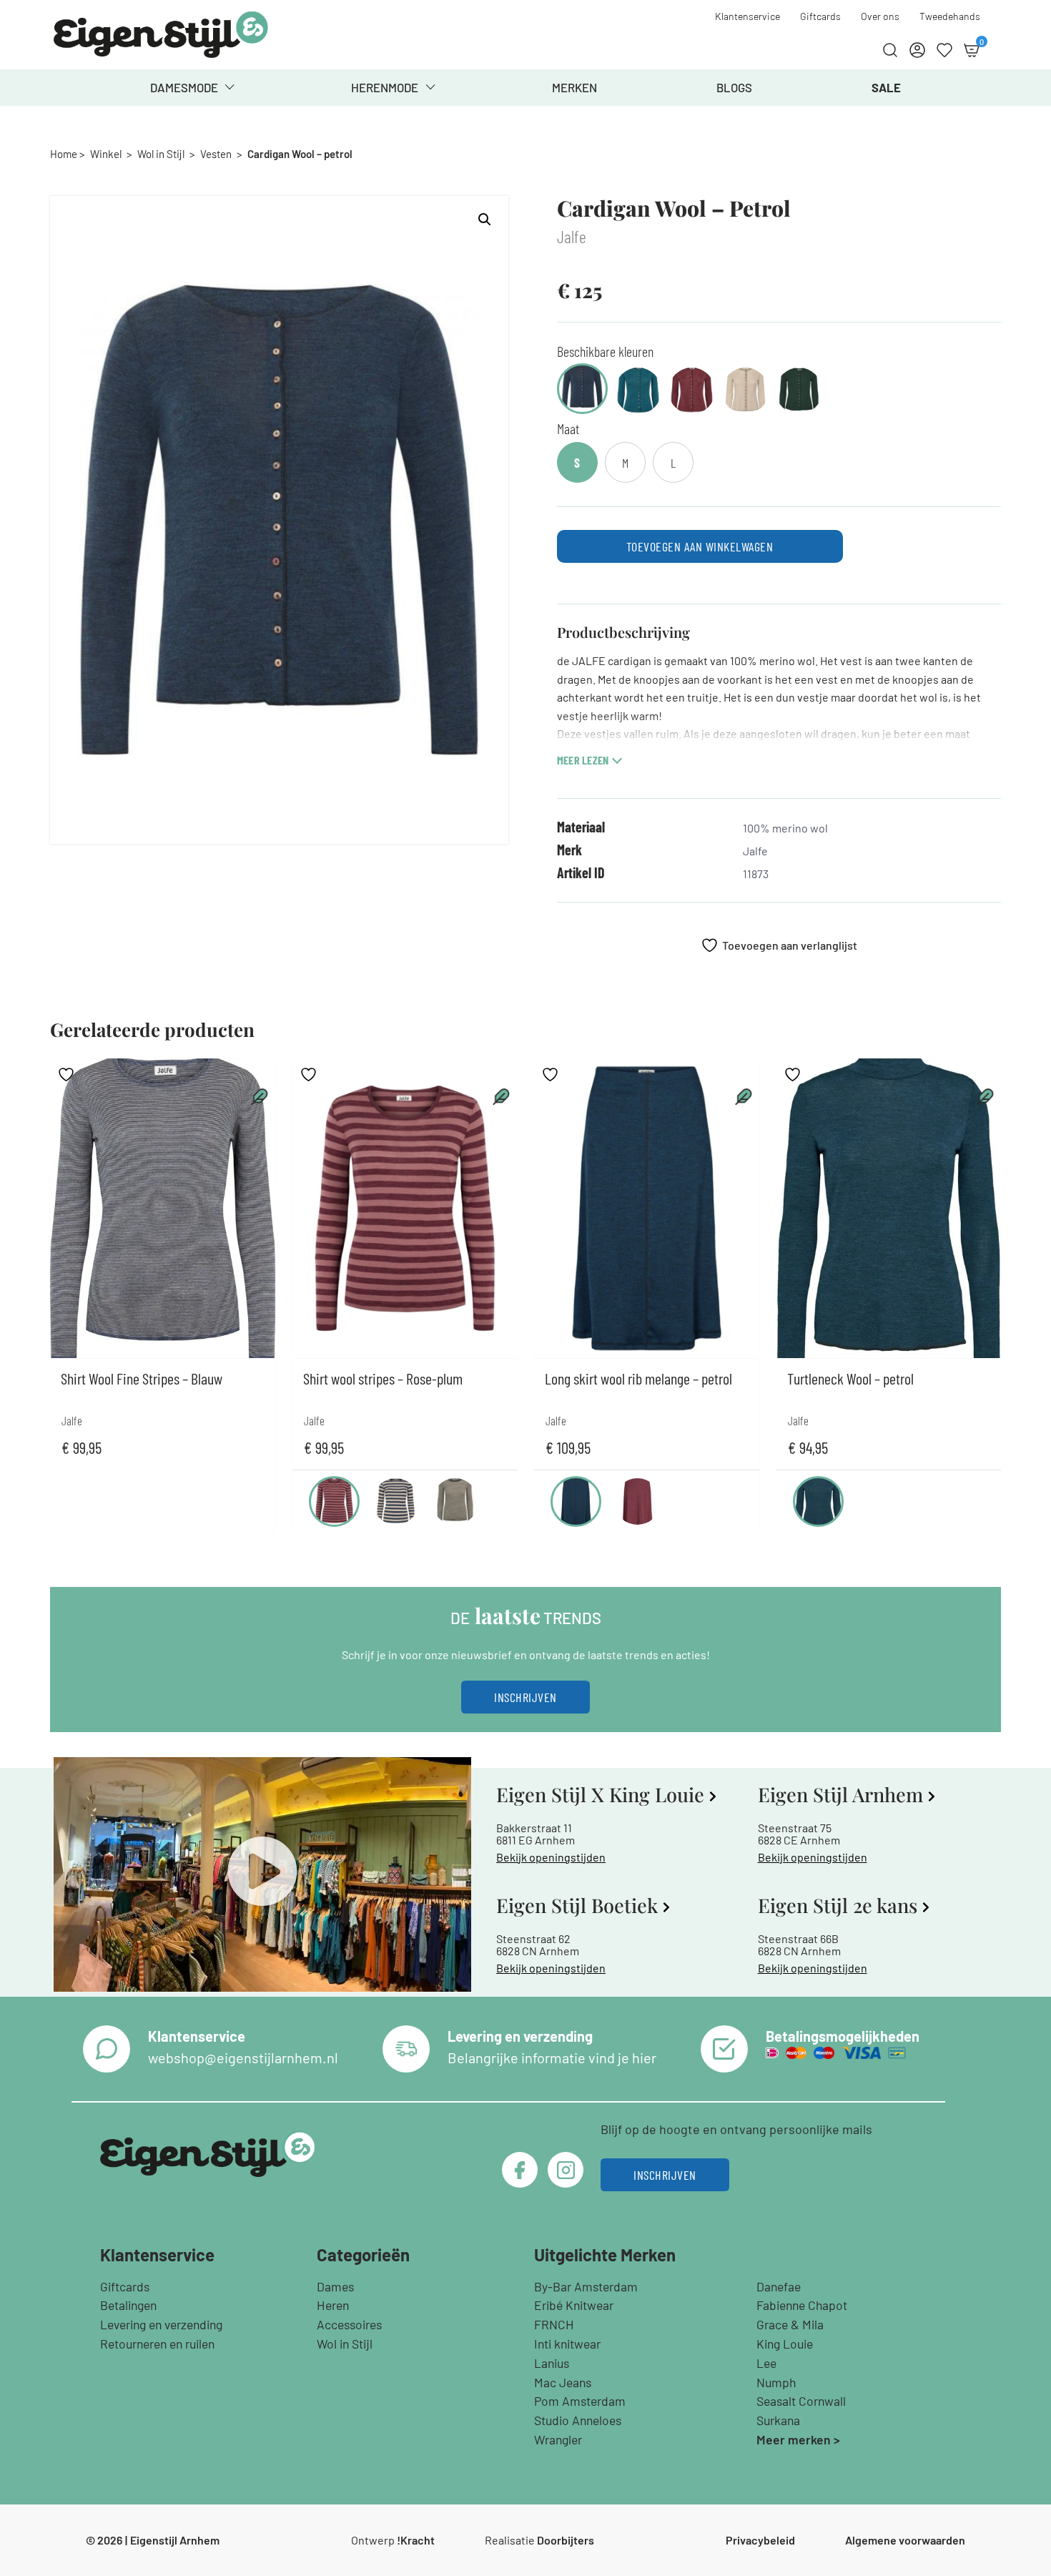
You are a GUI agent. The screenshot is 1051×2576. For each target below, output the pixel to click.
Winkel (106, 154)
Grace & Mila (790, 2324)
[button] (485, 220)
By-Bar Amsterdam (586, 2286)
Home (64, 154)
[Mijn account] (917, 50)
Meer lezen (583, 760)
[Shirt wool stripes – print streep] (396, 1501)
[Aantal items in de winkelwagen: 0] (972, 50)
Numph (776, 2382)
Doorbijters (566, 2540)
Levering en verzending (161, 2324)
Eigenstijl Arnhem (175, 2540)
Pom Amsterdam (580, 2401)
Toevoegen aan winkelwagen (700, 546)
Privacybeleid (760, 2540)
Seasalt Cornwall (801, 2401)
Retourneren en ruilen (157, 2344)
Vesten (216, 154)
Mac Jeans (563, 2382)
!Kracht (416, 2540)
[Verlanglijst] (944, 50)
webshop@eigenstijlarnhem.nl (243, 2058)
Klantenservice (747, 16)
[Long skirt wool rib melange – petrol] (576, 1501)
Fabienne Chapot (802, 2305)
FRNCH (554, 2324)
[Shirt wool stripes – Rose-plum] (334, 1501)
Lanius (552, 2363)
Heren (333, 2305)
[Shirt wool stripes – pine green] (455, 1501)
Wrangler (558, 2439)
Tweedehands (950, 16)
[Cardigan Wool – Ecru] (745, 391)
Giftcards (820, 16)
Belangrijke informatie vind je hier (552, 2058)
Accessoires (349, 2324)
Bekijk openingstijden (551, 1857)
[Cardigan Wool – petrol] (582, 389)
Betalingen (128, 2305)
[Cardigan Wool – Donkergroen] (799, 391)
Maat (568, 428)
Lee (766, 2363)
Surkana (778, 2420)
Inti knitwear (567, 2344)
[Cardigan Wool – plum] (692, 391)
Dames (335, 2286)
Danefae (779, 2286)
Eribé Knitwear (574, 2305)
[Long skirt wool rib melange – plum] (637, 1501)
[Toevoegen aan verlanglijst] (68, 1075)
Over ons (880, 16)
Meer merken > (798, 2439)
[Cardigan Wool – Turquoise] (638, 391)
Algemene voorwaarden (905, 2540)
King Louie (785, 2344)
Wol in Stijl (161, 154)
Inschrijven (525, 1697)
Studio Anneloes (578, 2420)
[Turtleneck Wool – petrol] (818, 1501)
